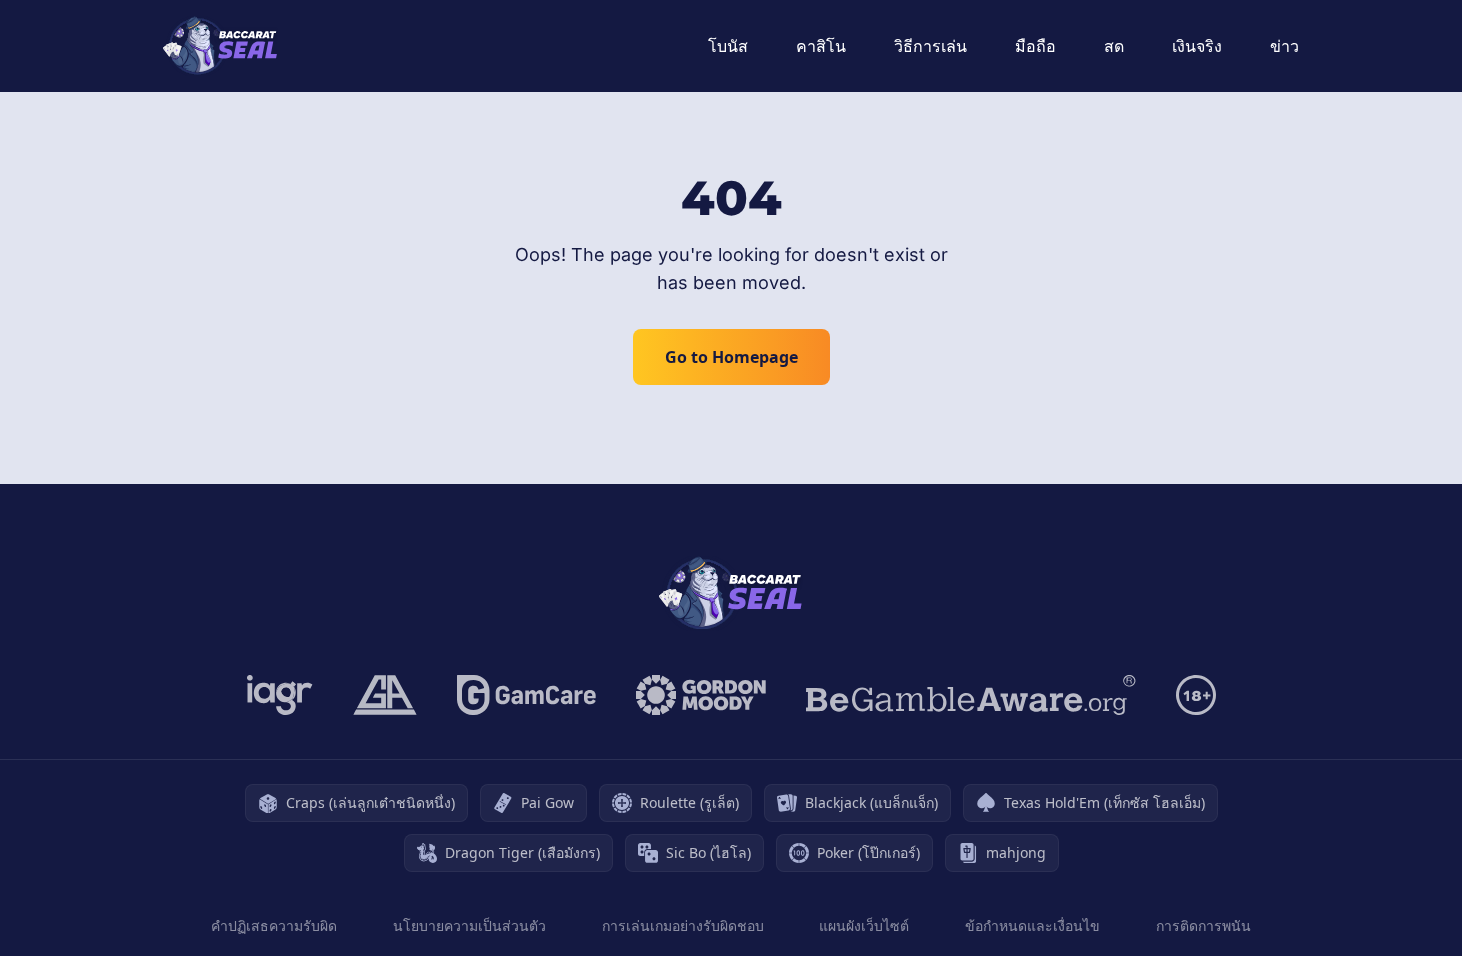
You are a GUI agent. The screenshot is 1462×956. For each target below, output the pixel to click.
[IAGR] (280, 695)
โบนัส (728, 46)
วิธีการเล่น (930, 46)
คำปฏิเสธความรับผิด (274, 925)
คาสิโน (821, 46)
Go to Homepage (731, 357)
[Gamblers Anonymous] (385, 695)
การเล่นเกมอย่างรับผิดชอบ (683, 925)
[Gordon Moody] (701, 695)
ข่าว (1284, 46)
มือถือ (1035, 46)
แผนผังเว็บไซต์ (864, 925)
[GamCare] (526, 695)
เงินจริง (1197, 46)
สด (1114, 46)
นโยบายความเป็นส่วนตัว (469, 925)
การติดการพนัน (1203, 925)
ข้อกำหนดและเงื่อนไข (1032, 925)
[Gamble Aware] (971, 695)
